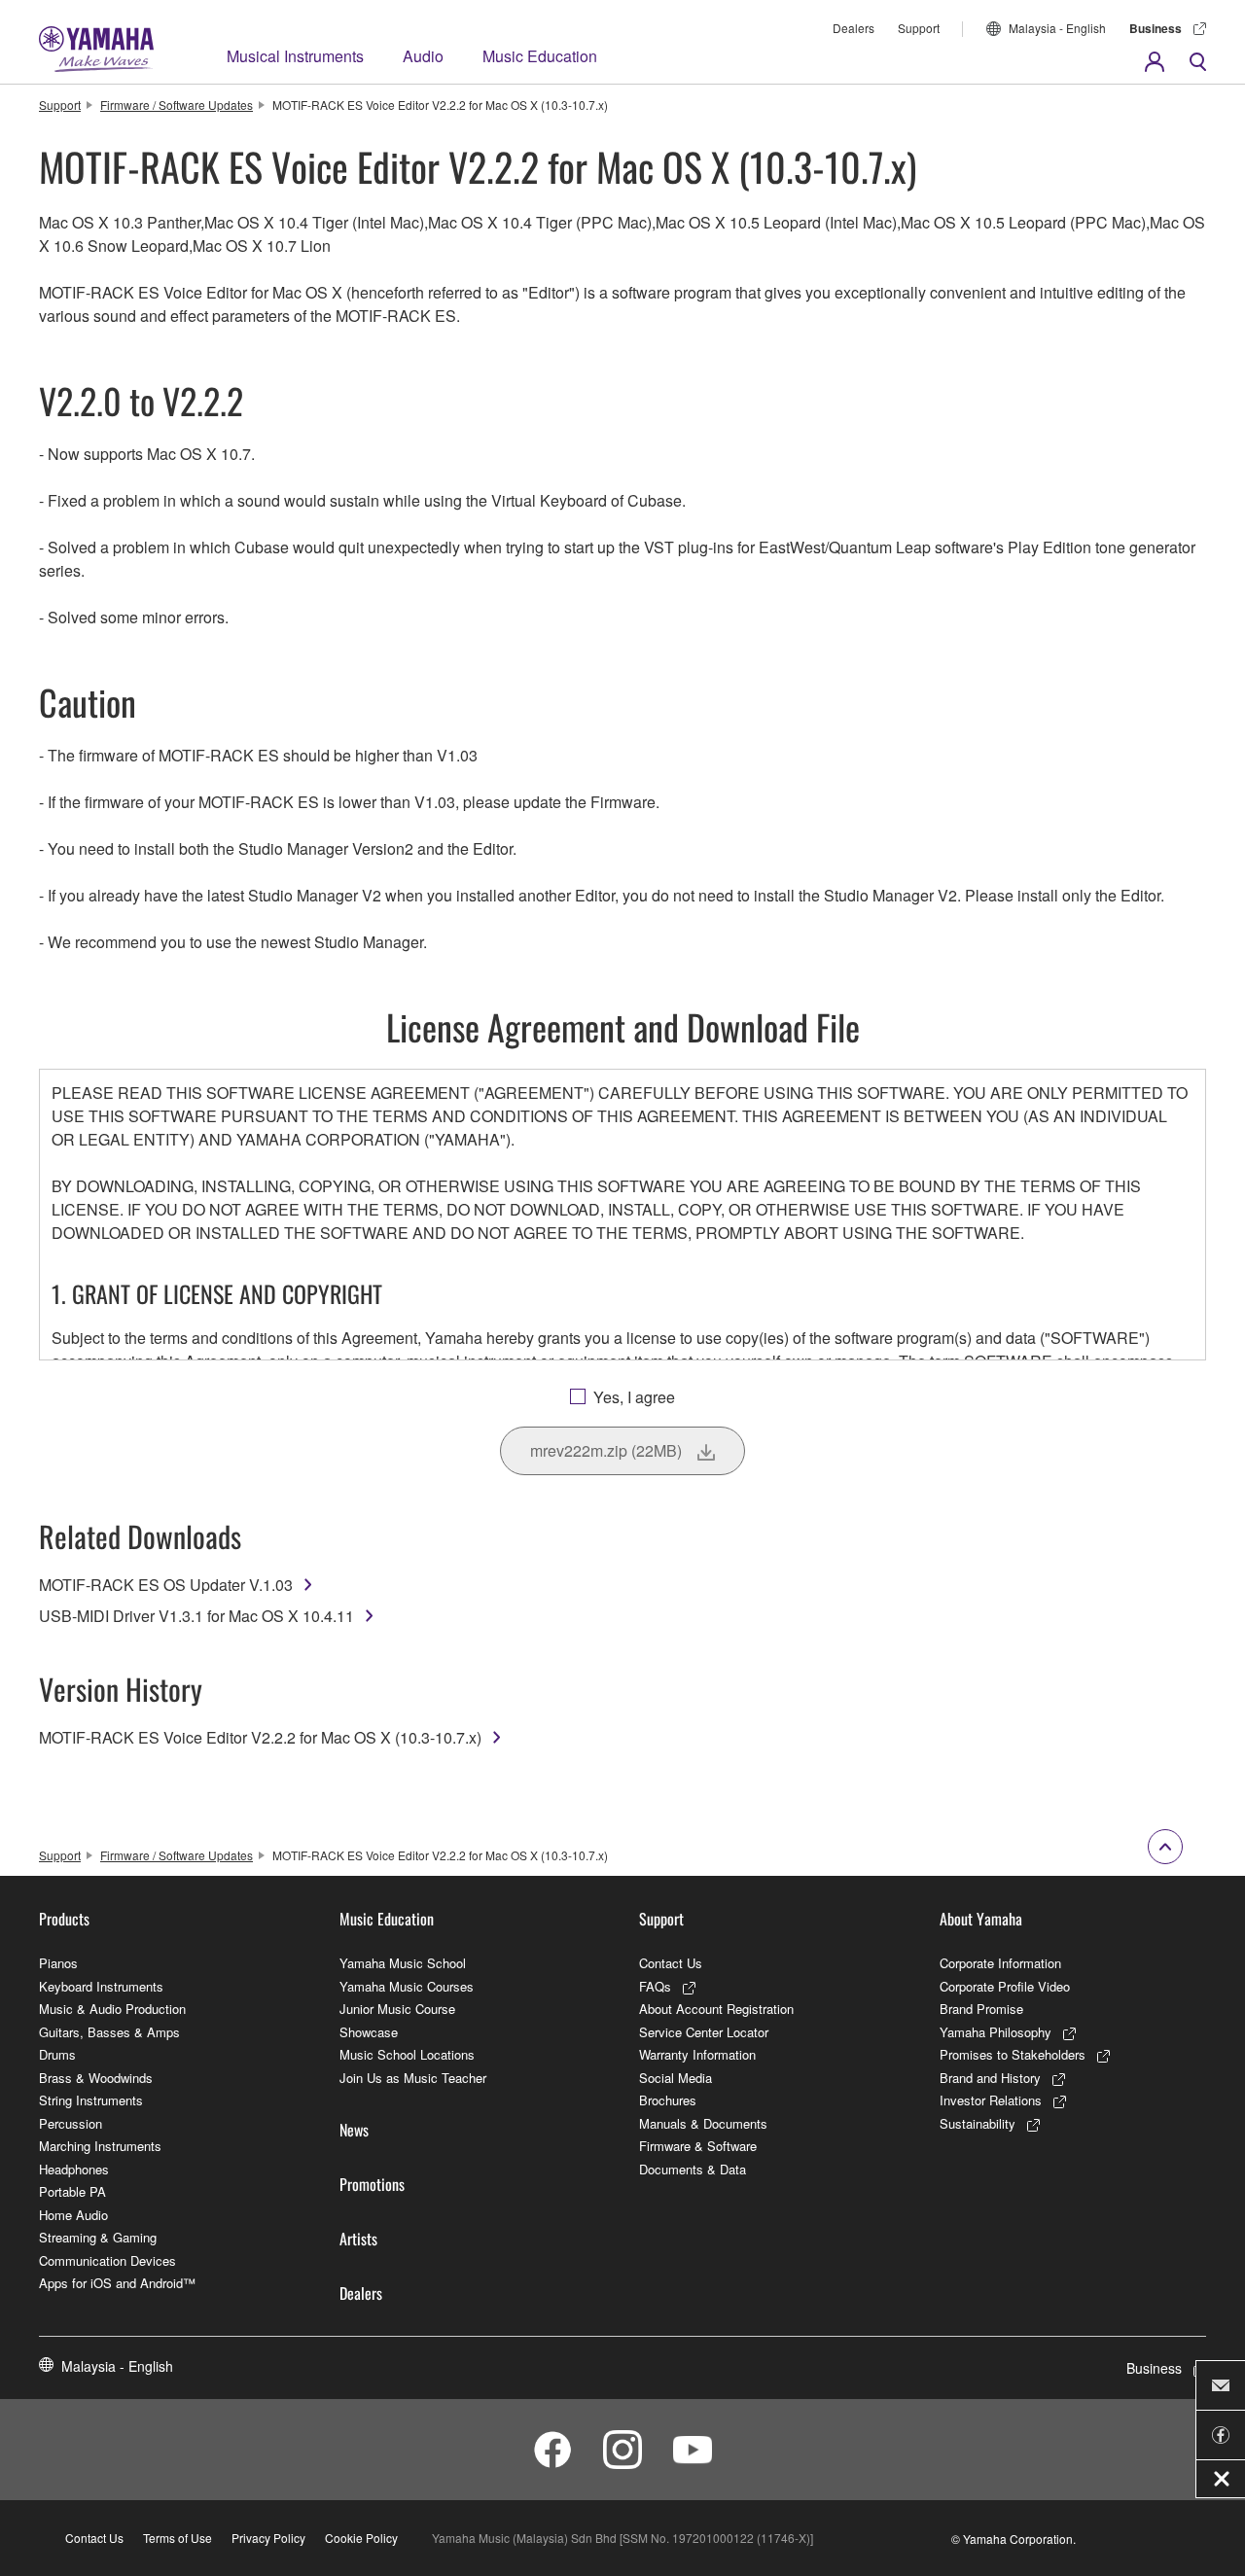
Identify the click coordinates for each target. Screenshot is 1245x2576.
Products (64, 1919)
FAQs (655, 1986)
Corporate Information (1000, 1963)
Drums (57, 2054)
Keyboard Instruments (101, 1986)
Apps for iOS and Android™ (117, 2283)
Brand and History (990, 2078)
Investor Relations (991, 2100)
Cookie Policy (361, 2538)
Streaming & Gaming (98, 2237)
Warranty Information (697, 2054)
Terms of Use (178, 2538)
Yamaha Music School (403, 1963)
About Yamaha (981, 1919)
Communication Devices (107, 2260)
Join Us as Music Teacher (413, 2078)
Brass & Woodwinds (96, 2078)
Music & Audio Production (112, 2009)
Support (919, 28)
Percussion (71, 2123)
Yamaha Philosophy (996, 2032)
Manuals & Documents (703, 2123)
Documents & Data (693, 2169)
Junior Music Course (397, 2009)
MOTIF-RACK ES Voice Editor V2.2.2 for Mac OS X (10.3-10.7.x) (260, 1737)
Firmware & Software (698, 2146)
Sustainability (978, 2123)
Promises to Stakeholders (1013, 2054)
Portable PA (72, 2191)
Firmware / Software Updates (177, 105)
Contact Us (671, 1963)
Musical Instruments (295, 56)
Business (1156, 28)
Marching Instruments (100, 2146)
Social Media (676, 2078)
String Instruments (91, 2100)
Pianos (58, 1963)
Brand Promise (981, 2009)
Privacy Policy (268, 2538)
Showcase (369, 2032)
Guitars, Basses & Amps (109, 2032)
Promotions (372, 2184)
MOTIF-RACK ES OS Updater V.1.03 (166, 1585)
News (354, 2130)
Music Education (540, 56)
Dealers (854, 28)
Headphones (74, 2169)
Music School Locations (407, 2054)
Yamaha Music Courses (407, 1986)
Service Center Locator (704, 2032)
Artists (358, 2239)
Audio (423, 56)
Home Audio (73, 2215)
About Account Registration (716, 2009)
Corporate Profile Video (1005, 1986)
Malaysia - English (1057, 28)
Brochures (668, 2100)
